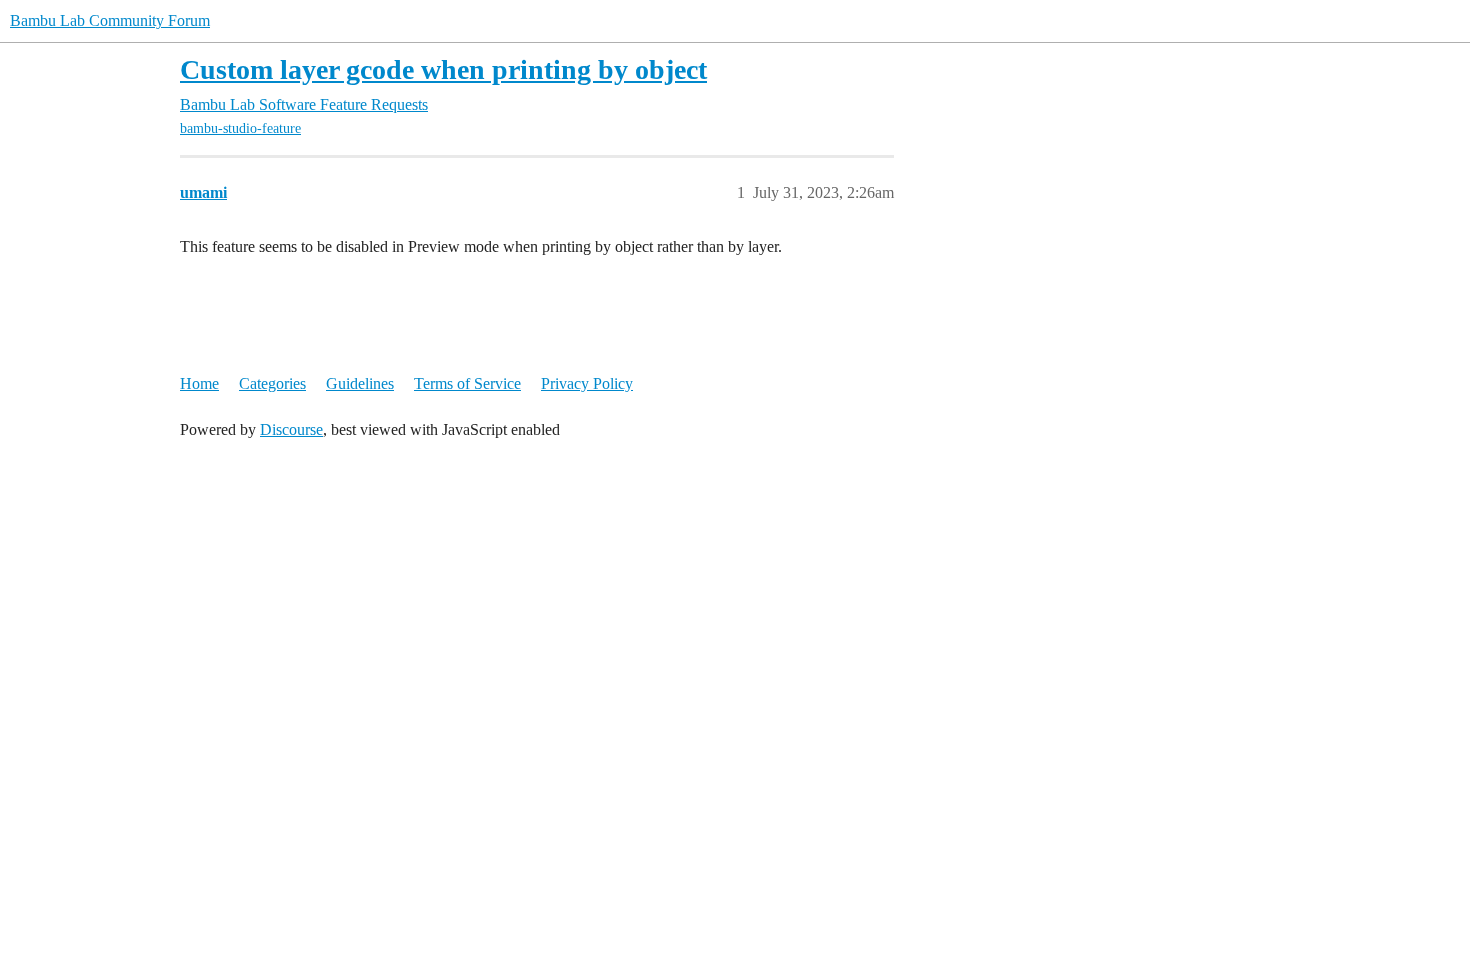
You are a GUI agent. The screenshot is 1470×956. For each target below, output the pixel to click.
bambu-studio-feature (240, 128)
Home (199, 383)
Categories (272, 383)
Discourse (291, 429)
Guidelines (360, 383)
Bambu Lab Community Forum (110, 20)
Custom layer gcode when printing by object (443, 69)
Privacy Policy (587, 383)
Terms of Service (467, 383)
